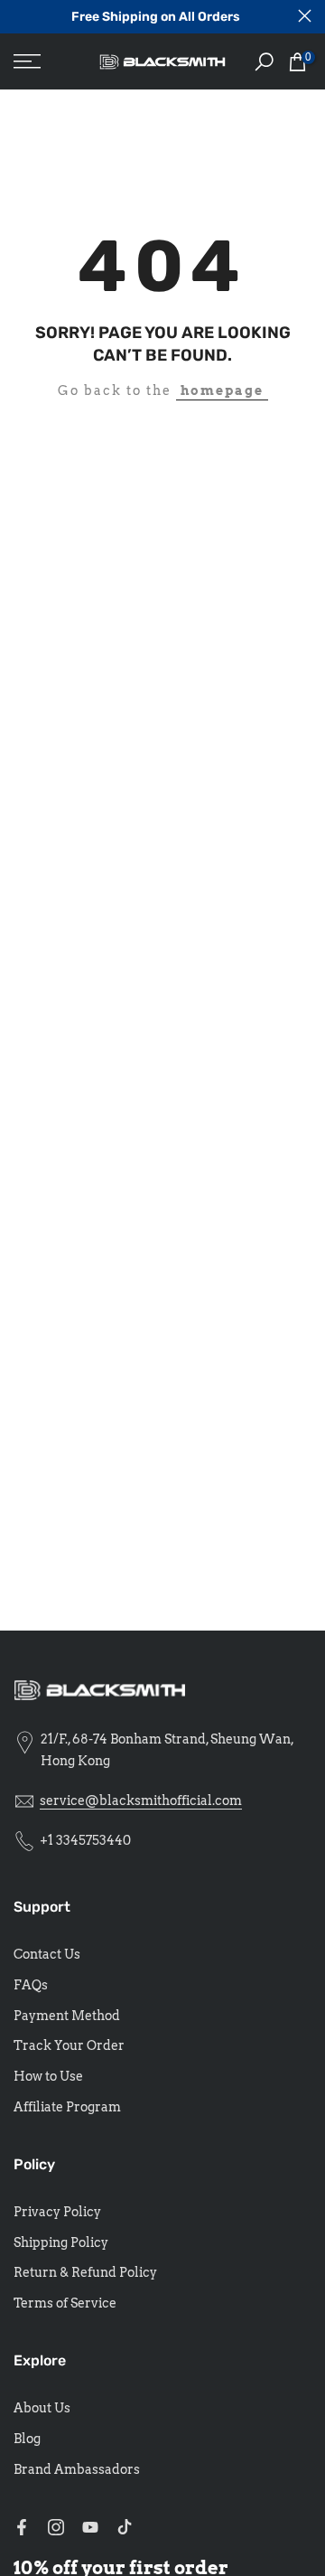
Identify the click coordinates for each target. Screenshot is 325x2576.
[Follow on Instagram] (56, 2527)
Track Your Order (69, 2045)
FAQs (31, 1985)
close (305, 16)
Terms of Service (65, 2303)
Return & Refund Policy (85, 2272)
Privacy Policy (57, 2212)
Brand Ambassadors (77, 2469)
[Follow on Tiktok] (125, 2527)
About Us (42, 2408)
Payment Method (67, 2016)
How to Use (48, 2076)
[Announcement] (156, 17)
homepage (222, 390)
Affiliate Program (67, 2107)
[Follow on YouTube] (90, 2527)
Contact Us (47, 1954)
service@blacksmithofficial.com (141, 1800)
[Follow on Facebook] (22, 2527)
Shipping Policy (61, 2242)
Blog (27, 2439)
